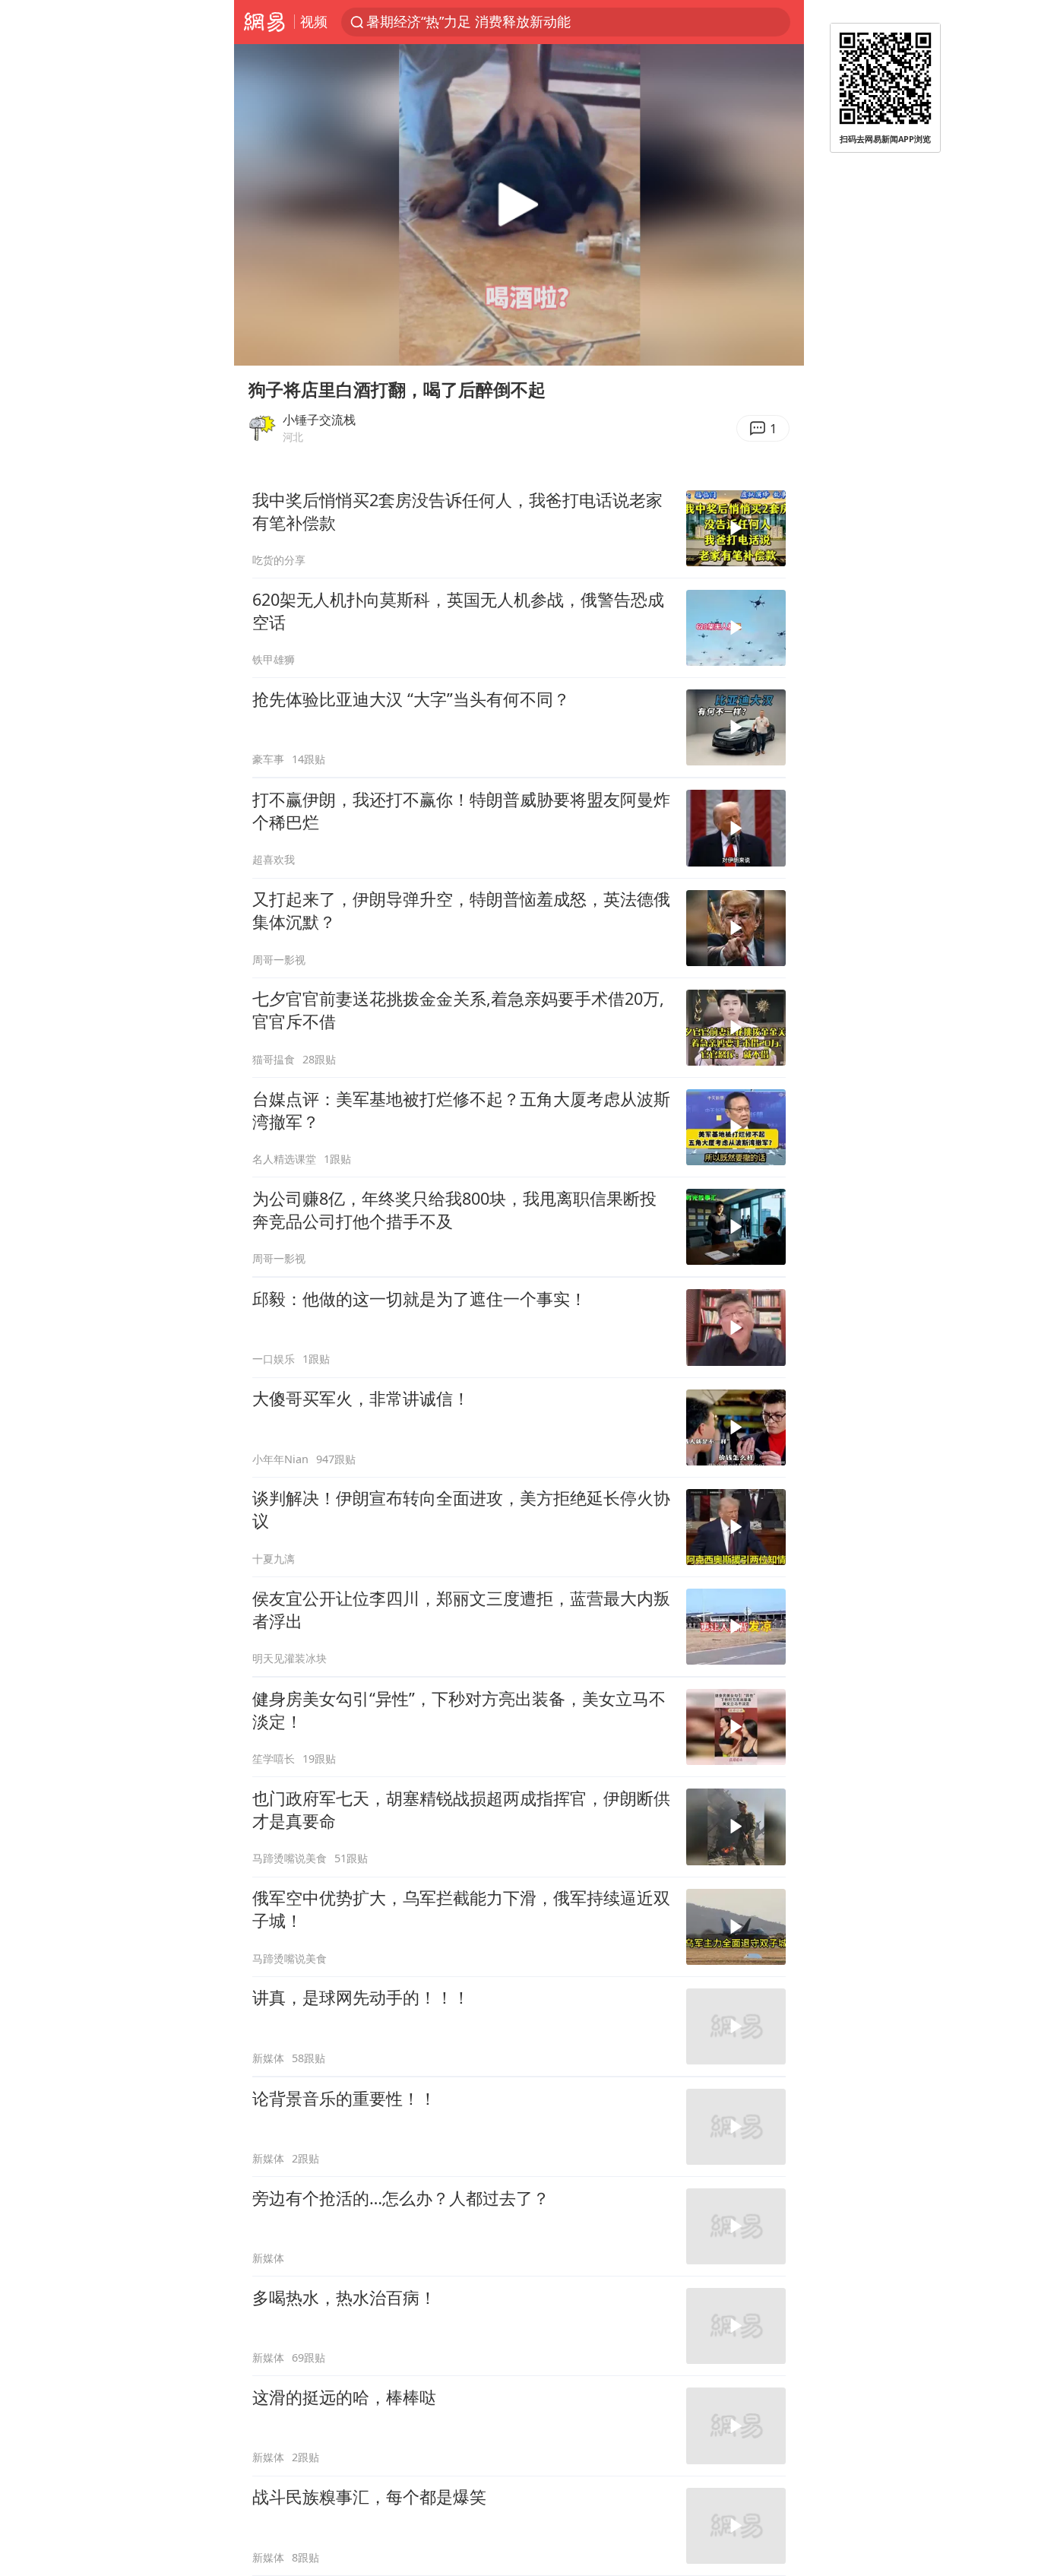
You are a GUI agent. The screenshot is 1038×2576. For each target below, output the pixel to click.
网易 (264, 22)
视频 (314, 21)
